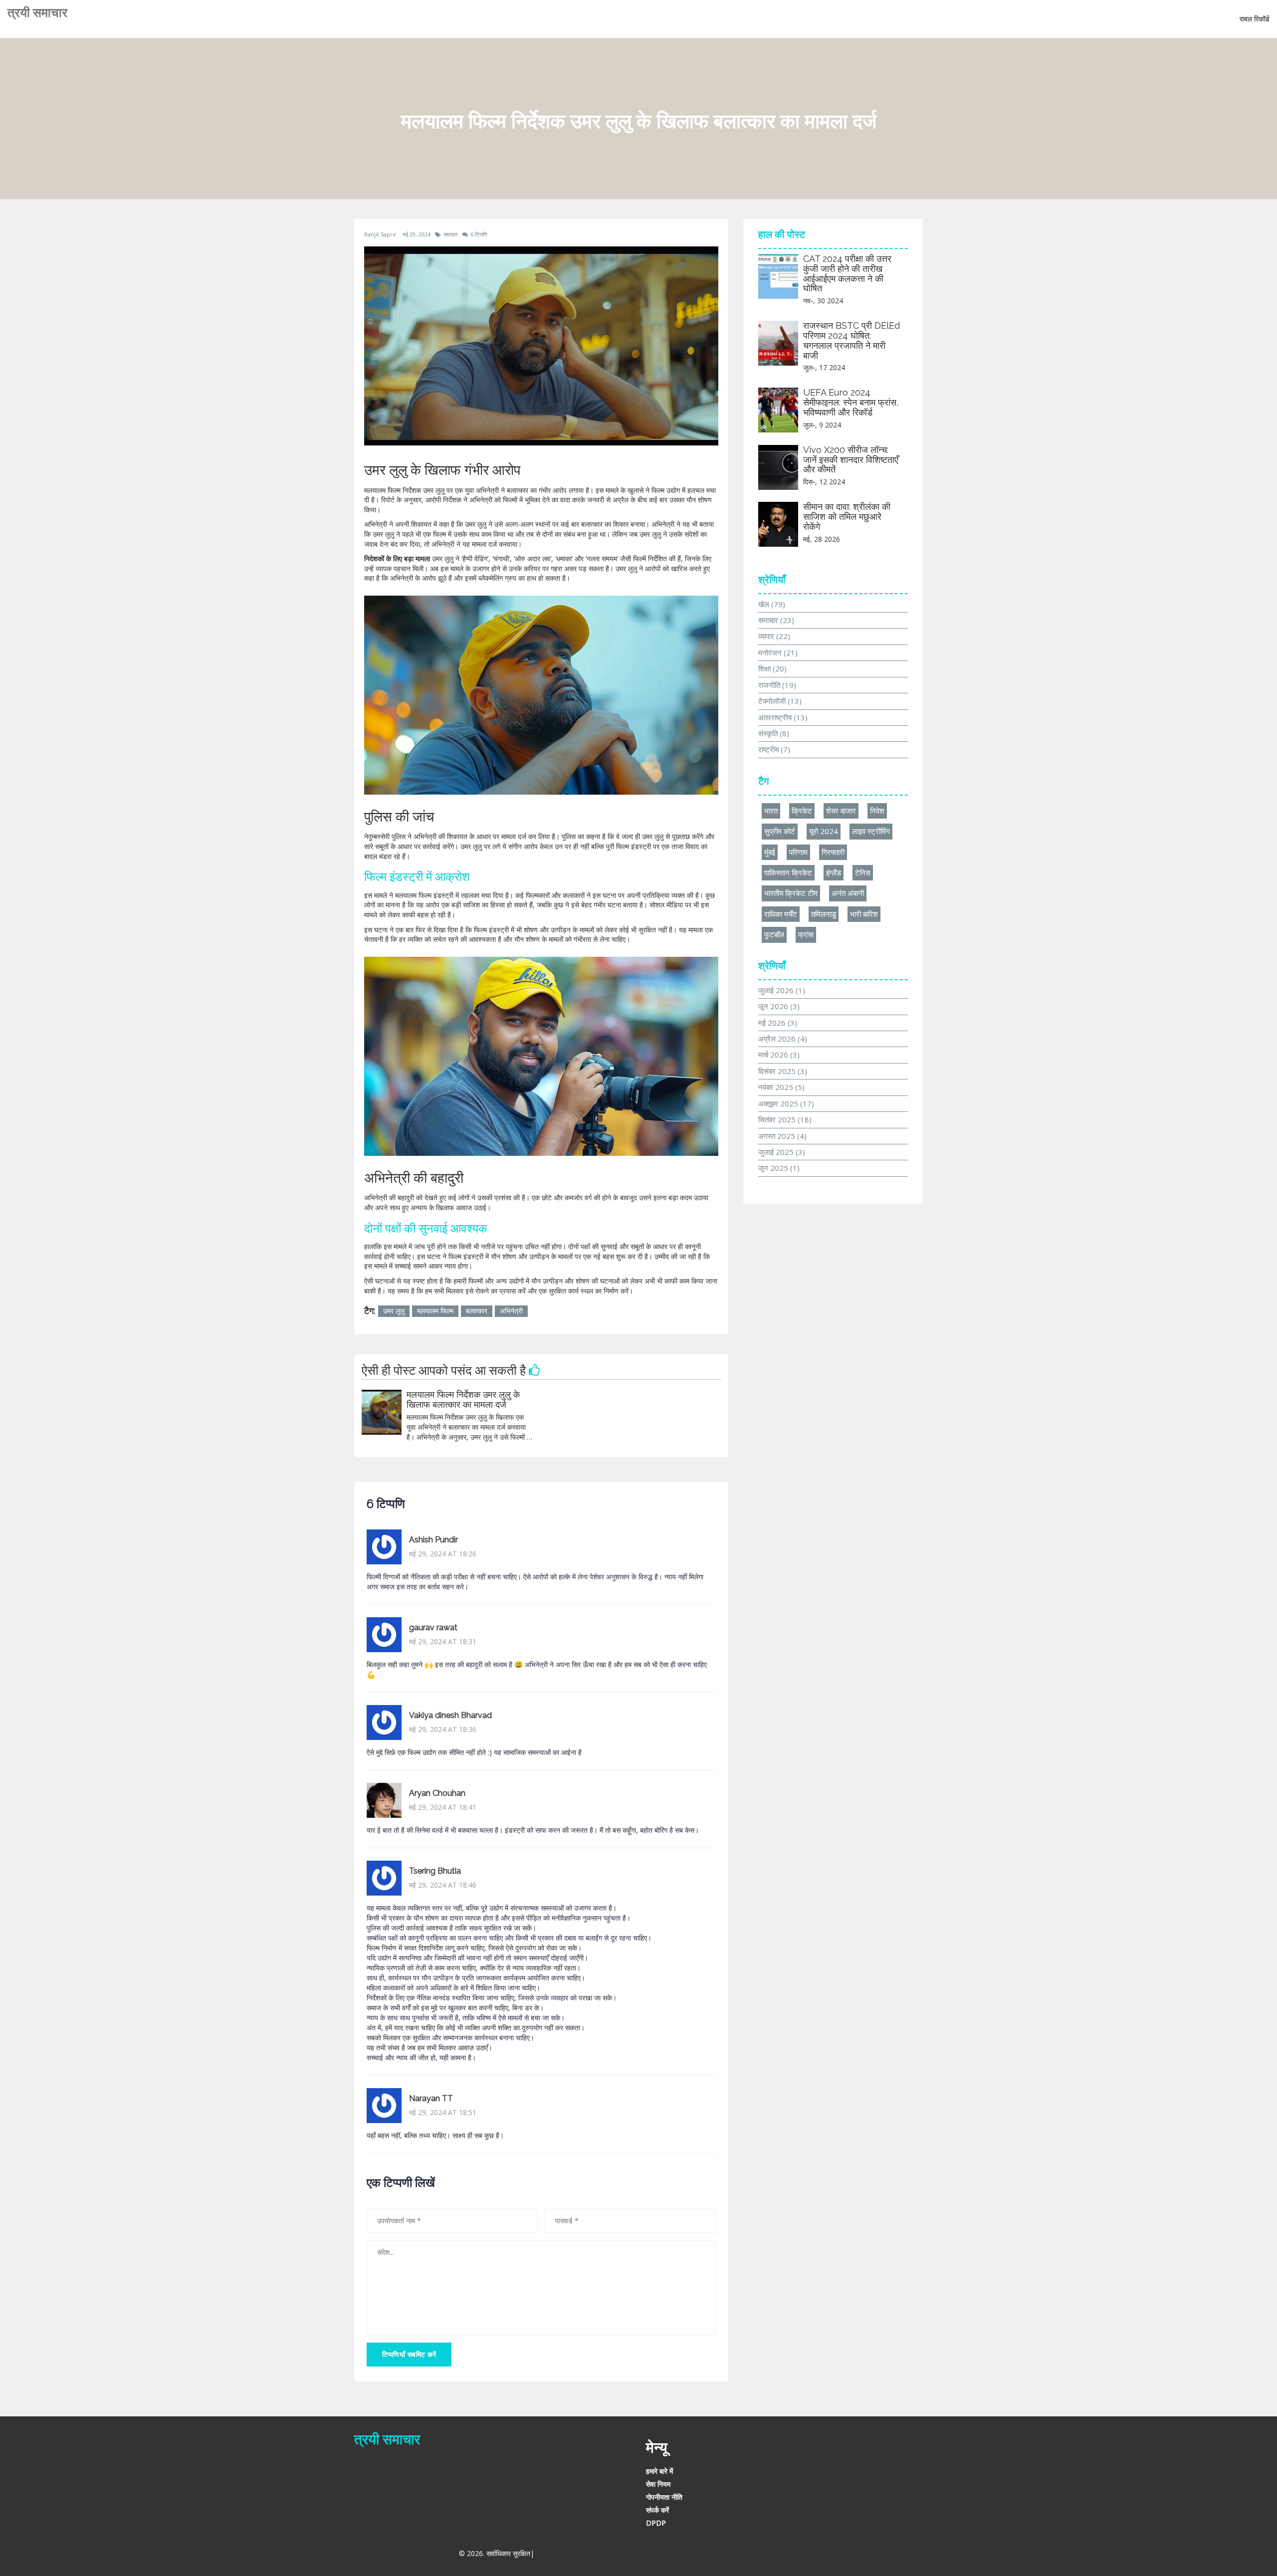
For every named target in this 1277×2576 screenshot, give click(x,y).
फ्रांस (806, 934)
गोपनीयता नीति (664, 2497)
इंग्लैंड (834, 872)
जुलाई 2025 (782, 1152)
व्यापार (774, 636)
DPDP (656, 2523)
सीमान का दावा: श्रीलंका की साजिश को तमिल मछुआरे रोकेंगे (847, 517)
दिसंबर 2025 (783, 1071)
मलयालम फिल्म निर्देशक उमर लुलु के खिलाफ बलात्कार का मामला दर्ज (463, 1399)
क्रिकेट (802, 811)
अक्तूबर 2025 (786, 1103)
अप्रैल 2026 (783, 1039)
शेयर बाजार (841, 811)
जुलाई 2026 (782, 990)
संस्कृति (774, 733)
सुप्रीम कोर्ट (780, 831)
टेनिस (863, 872)
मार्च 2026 (779, 1055)
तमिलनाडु (824, 914)
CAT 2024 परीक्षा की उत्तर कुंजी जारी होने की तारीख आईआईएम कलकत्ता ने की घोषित (847, 273)
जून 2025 (779, 1168)
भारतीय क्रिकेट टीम (791, 893)
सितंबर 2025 (785, 1119)
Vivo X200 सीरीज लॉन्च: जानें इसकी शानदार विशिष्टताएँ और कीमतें (851, 460)
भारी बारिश (864, 914)
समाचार (451, 234)
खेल (772, 604)
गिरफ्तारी (833, 852)
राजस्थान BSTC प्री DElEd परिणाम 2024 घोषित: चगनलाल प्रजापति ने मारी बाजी (851, 340)
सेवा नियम (658, 2484)
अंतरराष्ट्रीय (783, 717)
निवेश (877, 811)
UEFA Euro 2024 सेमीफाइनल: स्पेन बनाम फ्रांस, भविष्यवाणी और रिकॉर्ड (851, 402)
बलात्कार (477, 1311)
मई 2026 (778, 1023)
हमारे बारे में (659, 2471)
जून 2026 (779, 1006)
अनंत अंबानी (848, 893)
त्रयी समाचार (37, 12)
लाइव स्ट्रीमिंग (871, 831)
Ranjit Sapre (380, 234)
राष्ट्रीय (774, 749)
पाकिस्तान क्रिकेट (788, 872)
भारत (771, 811)
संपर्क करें (657, 2510)
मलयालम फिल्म (435, 1311)
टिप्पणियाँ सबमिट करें (409, 2354)
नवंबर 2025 (781, 1087)
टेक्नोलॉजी (780, 701)
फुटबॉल (774, 934)
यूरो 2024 (824, 831)
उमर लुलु (394, 1311)
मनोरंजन (778, 652)
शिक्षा (772, 668)
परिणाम (798, 852)
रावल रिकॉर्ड (1255, 19)
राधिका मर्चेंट (781, 914)
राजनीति (777, 685)
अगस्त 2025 (782, 1136)
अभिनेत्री (511, 1311)
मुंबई (770, 852)
